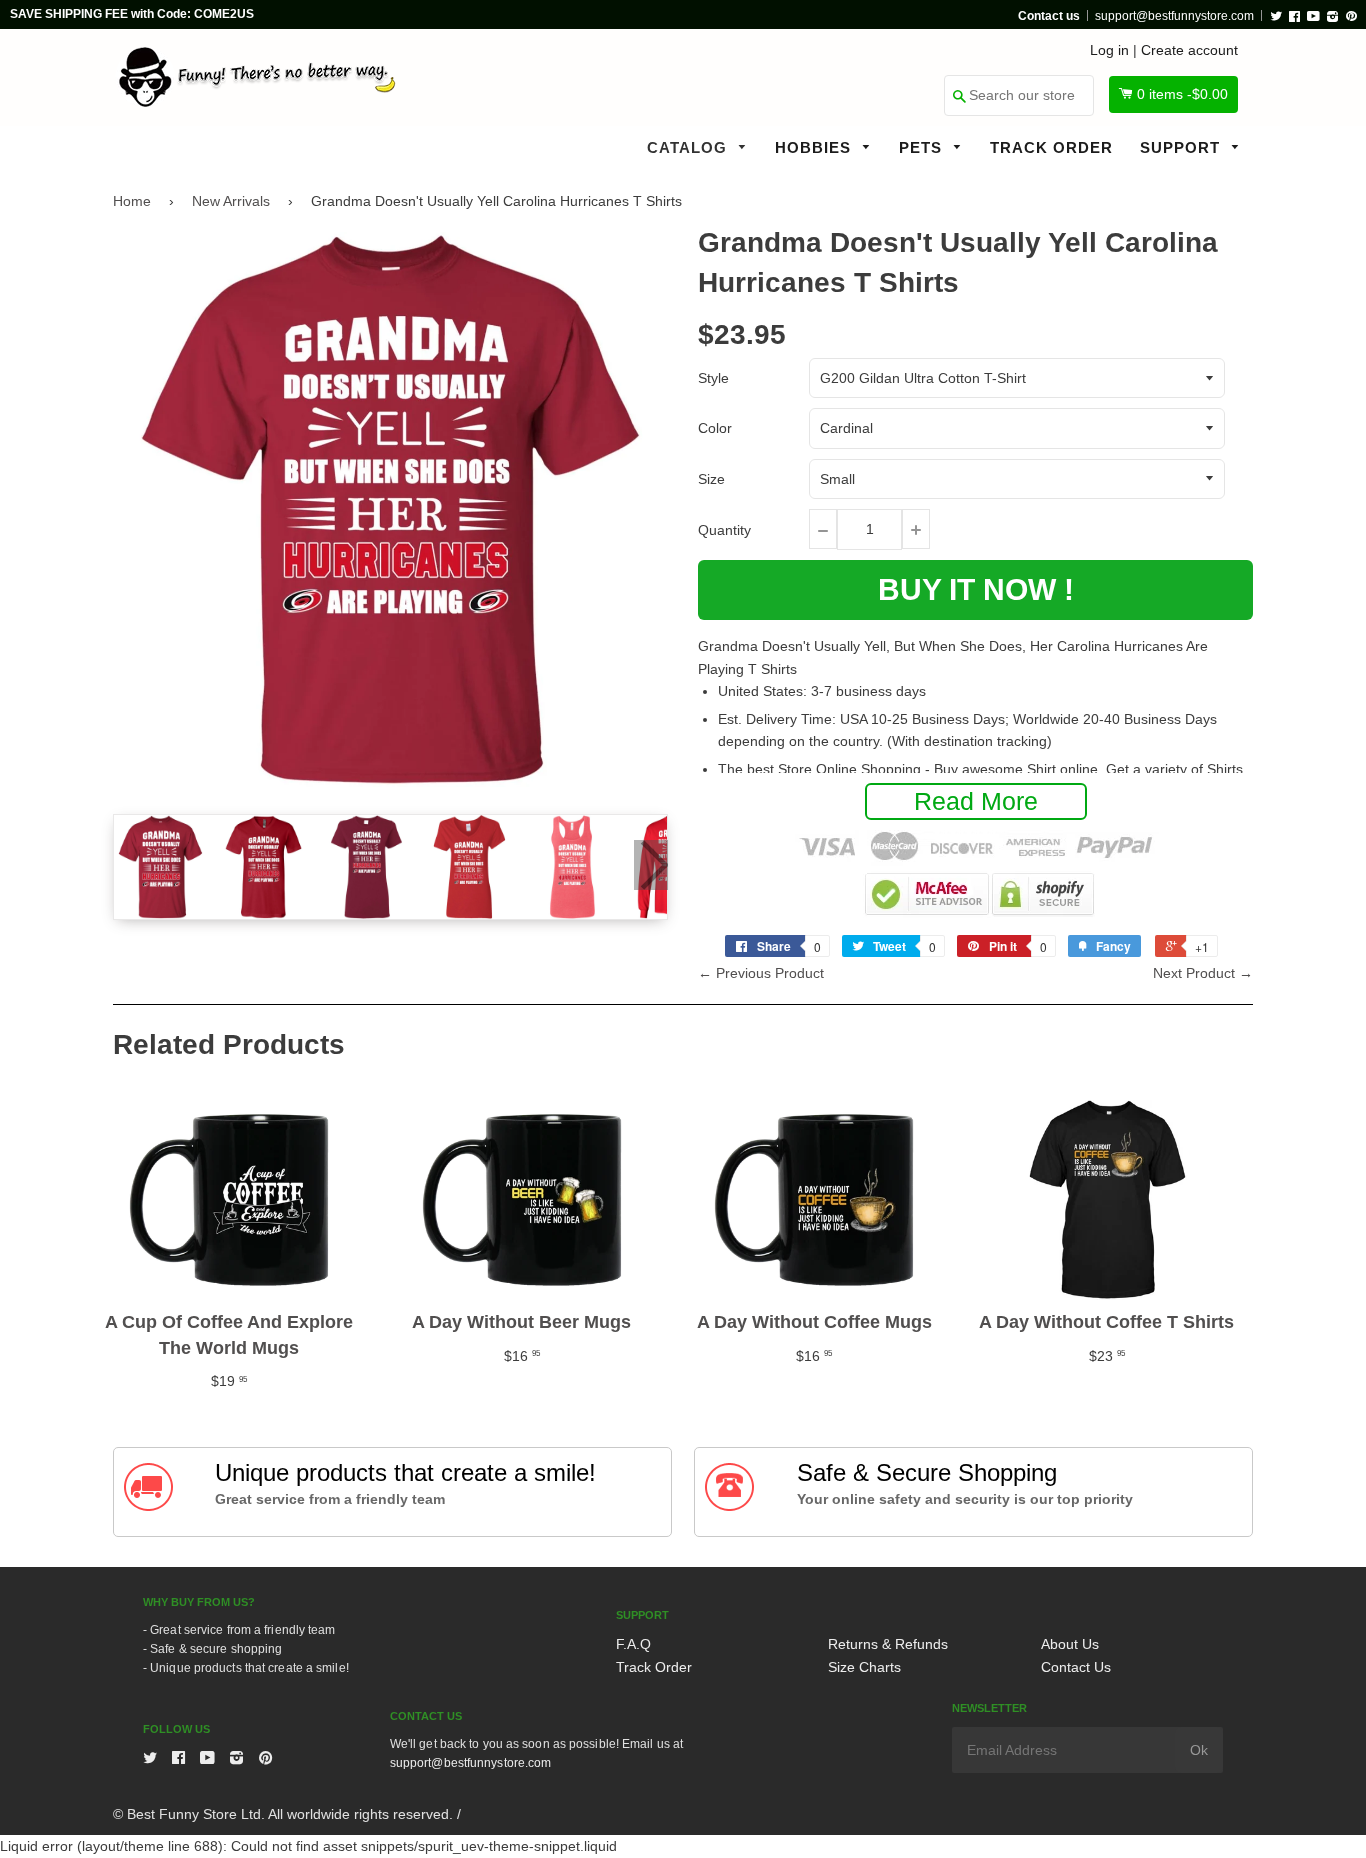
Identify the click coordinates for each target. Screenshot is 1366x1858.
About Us (1070, 1644)
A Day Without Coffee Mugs (814, 1322)
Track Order (1051, 147)
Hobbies (815, 147)
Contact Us (1076, 1667)
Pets (923, 147)
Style (713, 378)
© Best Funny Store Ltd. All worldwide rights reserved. (283, 1814)
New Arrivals (231, 201)
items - (1182, 94)
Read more (976, 801)
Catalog (689, 147)
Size (711, 479)
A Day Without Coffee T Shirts (1106, 1322)
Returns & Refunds (888, 1644)
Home (132, 201)
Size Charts (864, 1667)
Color (715, 428)
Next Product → (1203, 973)
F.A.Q (633, 1644)
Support (1182, 147)
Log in (1109, 50)
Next (651, 865)
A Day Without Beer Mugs (521, 1322)
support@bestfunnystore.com (1174, 16)
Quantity (724, 530)
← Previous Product (761, 973)
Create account (1189, 50)
